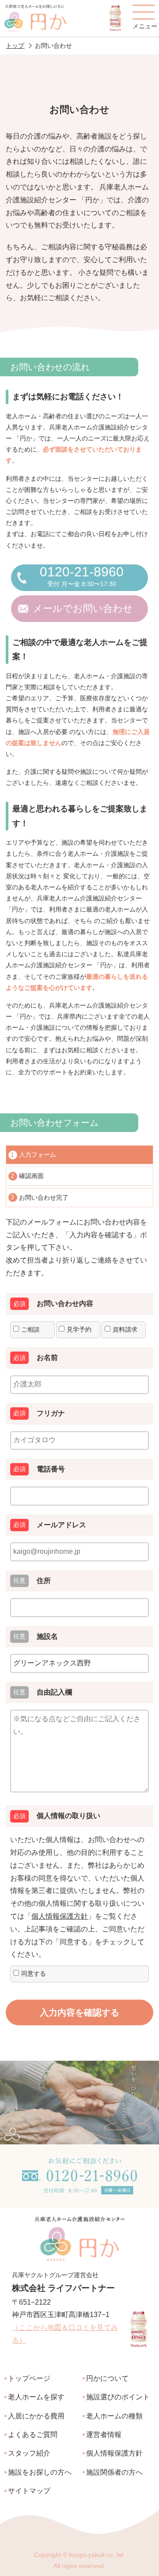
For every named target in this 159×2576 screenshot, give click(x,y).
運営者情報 (104, 2435)
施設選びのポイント (118, 2397)
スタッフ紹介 (29, 2453)
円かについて (107, 2378)
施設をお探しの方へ (40, 2472)
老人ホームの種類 (114, 2416)
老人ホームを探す (36, 2397)
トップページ (29, 2378)
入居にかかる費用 (36, 2416)
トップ (15, 46)
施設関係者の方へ (114, 2472)
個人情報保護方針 (60, 1916)
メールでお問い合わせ (83, 608)
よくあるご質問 (33, 2435)
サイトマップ (29, 2491)
